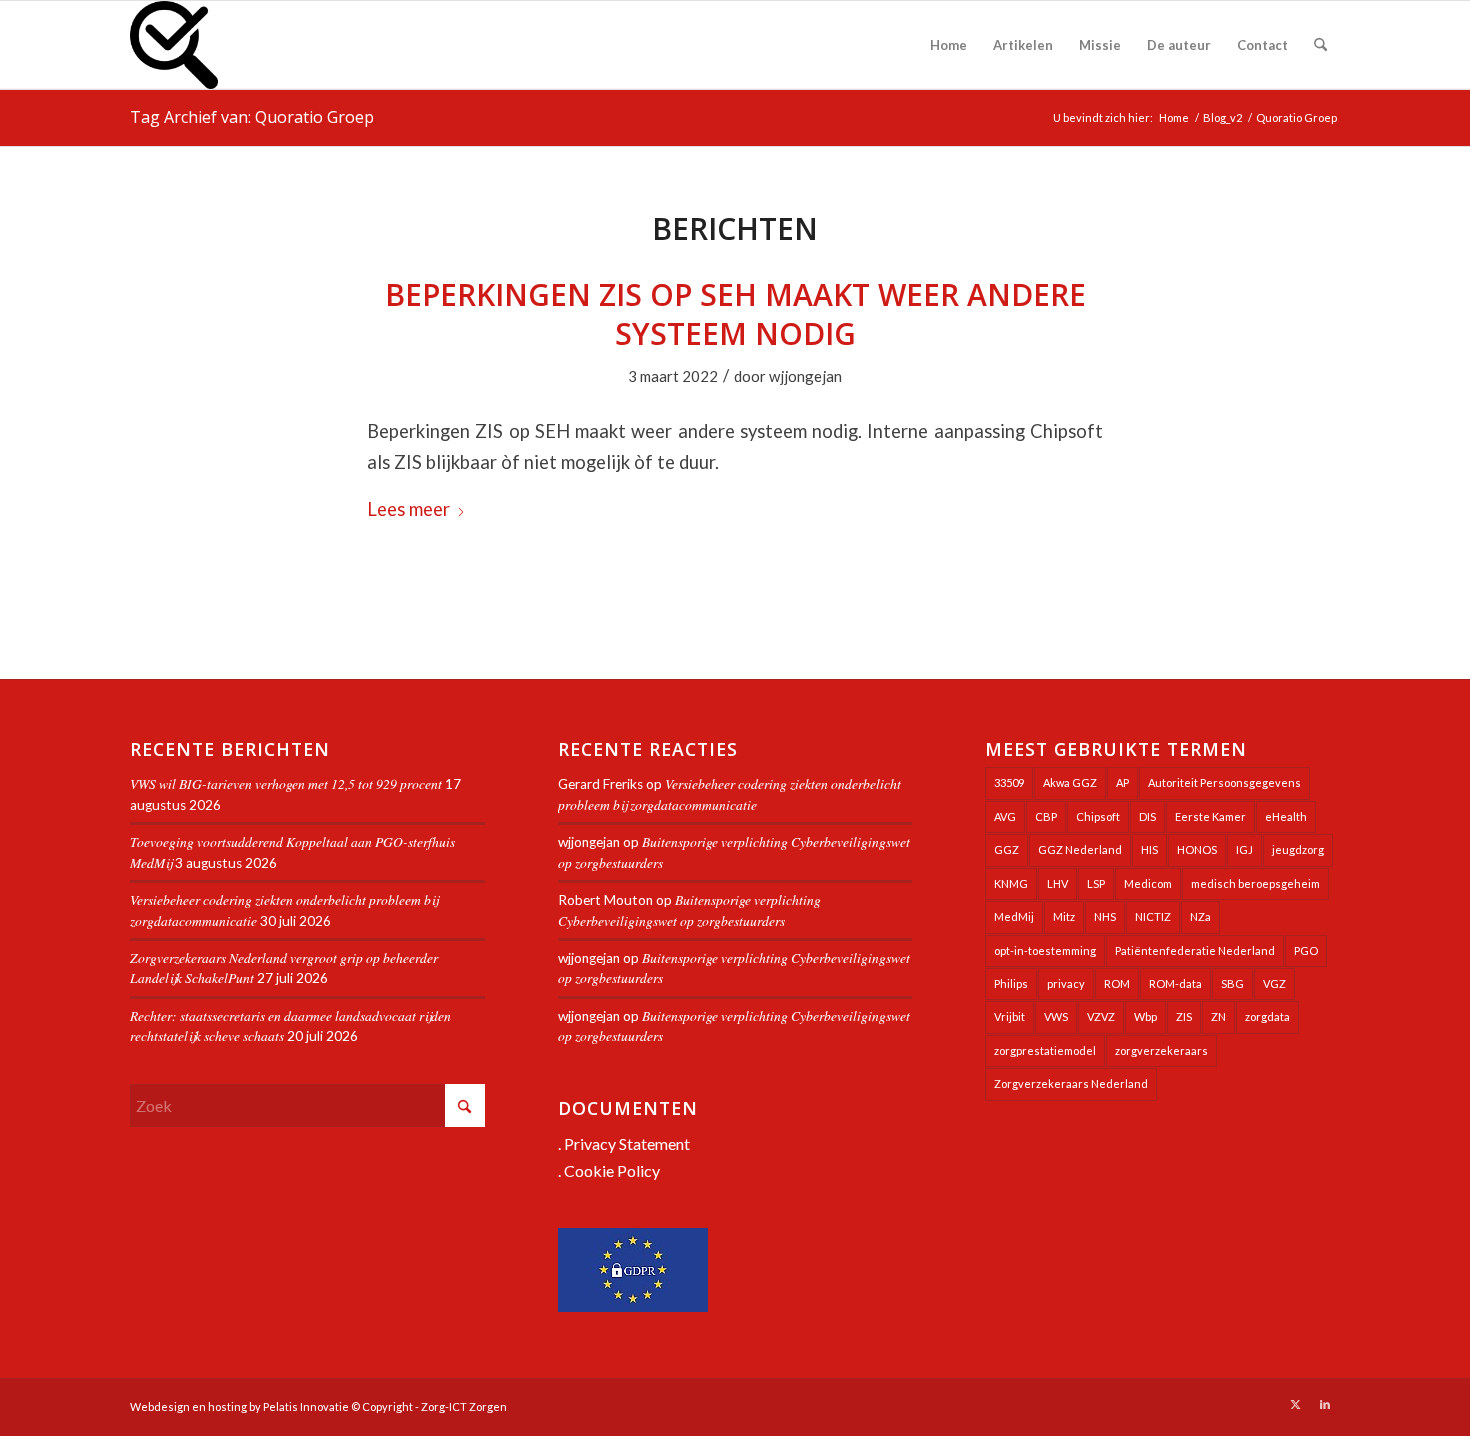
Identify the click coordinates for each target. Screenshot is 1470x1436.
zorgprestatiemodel (1045, 1050)
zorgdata (1267, 1016)
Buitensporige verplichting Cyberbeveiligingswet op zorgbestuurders (689, 909)
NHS (1105, 916)
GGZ (1006, 849)
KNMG (1011, 883)
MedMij (1014, 916)
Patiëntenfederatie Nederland (1195, 950)
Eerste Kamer (1210, 816)
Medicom (1148, 883)
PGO (1306, 950)
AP (1122, 782)
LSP (1096, 883)
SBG (1232, 983)
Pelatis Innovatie (306, 1406)
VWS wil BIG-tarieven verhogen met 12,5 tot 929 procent (286, 783)
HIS (1149, 849)
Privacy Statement (627, 1143)
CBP (1046, 816)
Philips (1011, 983)
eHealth (1286, 816)
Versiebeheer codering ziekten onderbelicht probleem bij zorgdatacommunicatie (729, 793)
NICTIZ (1153, 916)
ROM (1117, 983)
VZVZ (1101, 1016)
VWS (1056, 1016)
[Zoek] (1320, 45)
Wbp (1145, 1016)
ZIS (1184, 1016)
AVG (1005, 816)
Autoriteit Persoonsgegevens (1224, 782)
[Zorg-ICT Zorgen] (174, 45)
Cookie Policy (612, 1170)
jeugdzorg (1298, 849)
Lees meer (408, 509)
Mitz (1064, 916)
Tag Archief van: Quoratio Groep (252, 117)
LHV (1057, 883)
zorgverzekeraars (1161, 1050)
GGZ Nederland (1080, 849)
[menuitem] (948, 45)
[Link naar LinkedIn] (1325, 1404)
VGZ (1274, 983)
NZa (1200, 916)
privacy (1066, 983)
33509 (1009, 782)
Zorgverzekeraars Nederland (1071, 1083)
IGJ (1244, 849)
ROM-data (1175, 983)
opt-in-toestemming (1045, 950)
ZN (1218, 1016)
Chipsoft (1098, 816)
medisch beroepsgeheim (1255, 883)
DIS (1147, 816)
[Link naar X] (1295, 1404)
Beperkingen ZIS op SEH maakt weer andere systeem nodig (735, 314)
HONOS (1197, 849)
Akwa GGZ (1070, 782)
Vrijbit (1009, 1016)
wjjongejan (805, 376)
